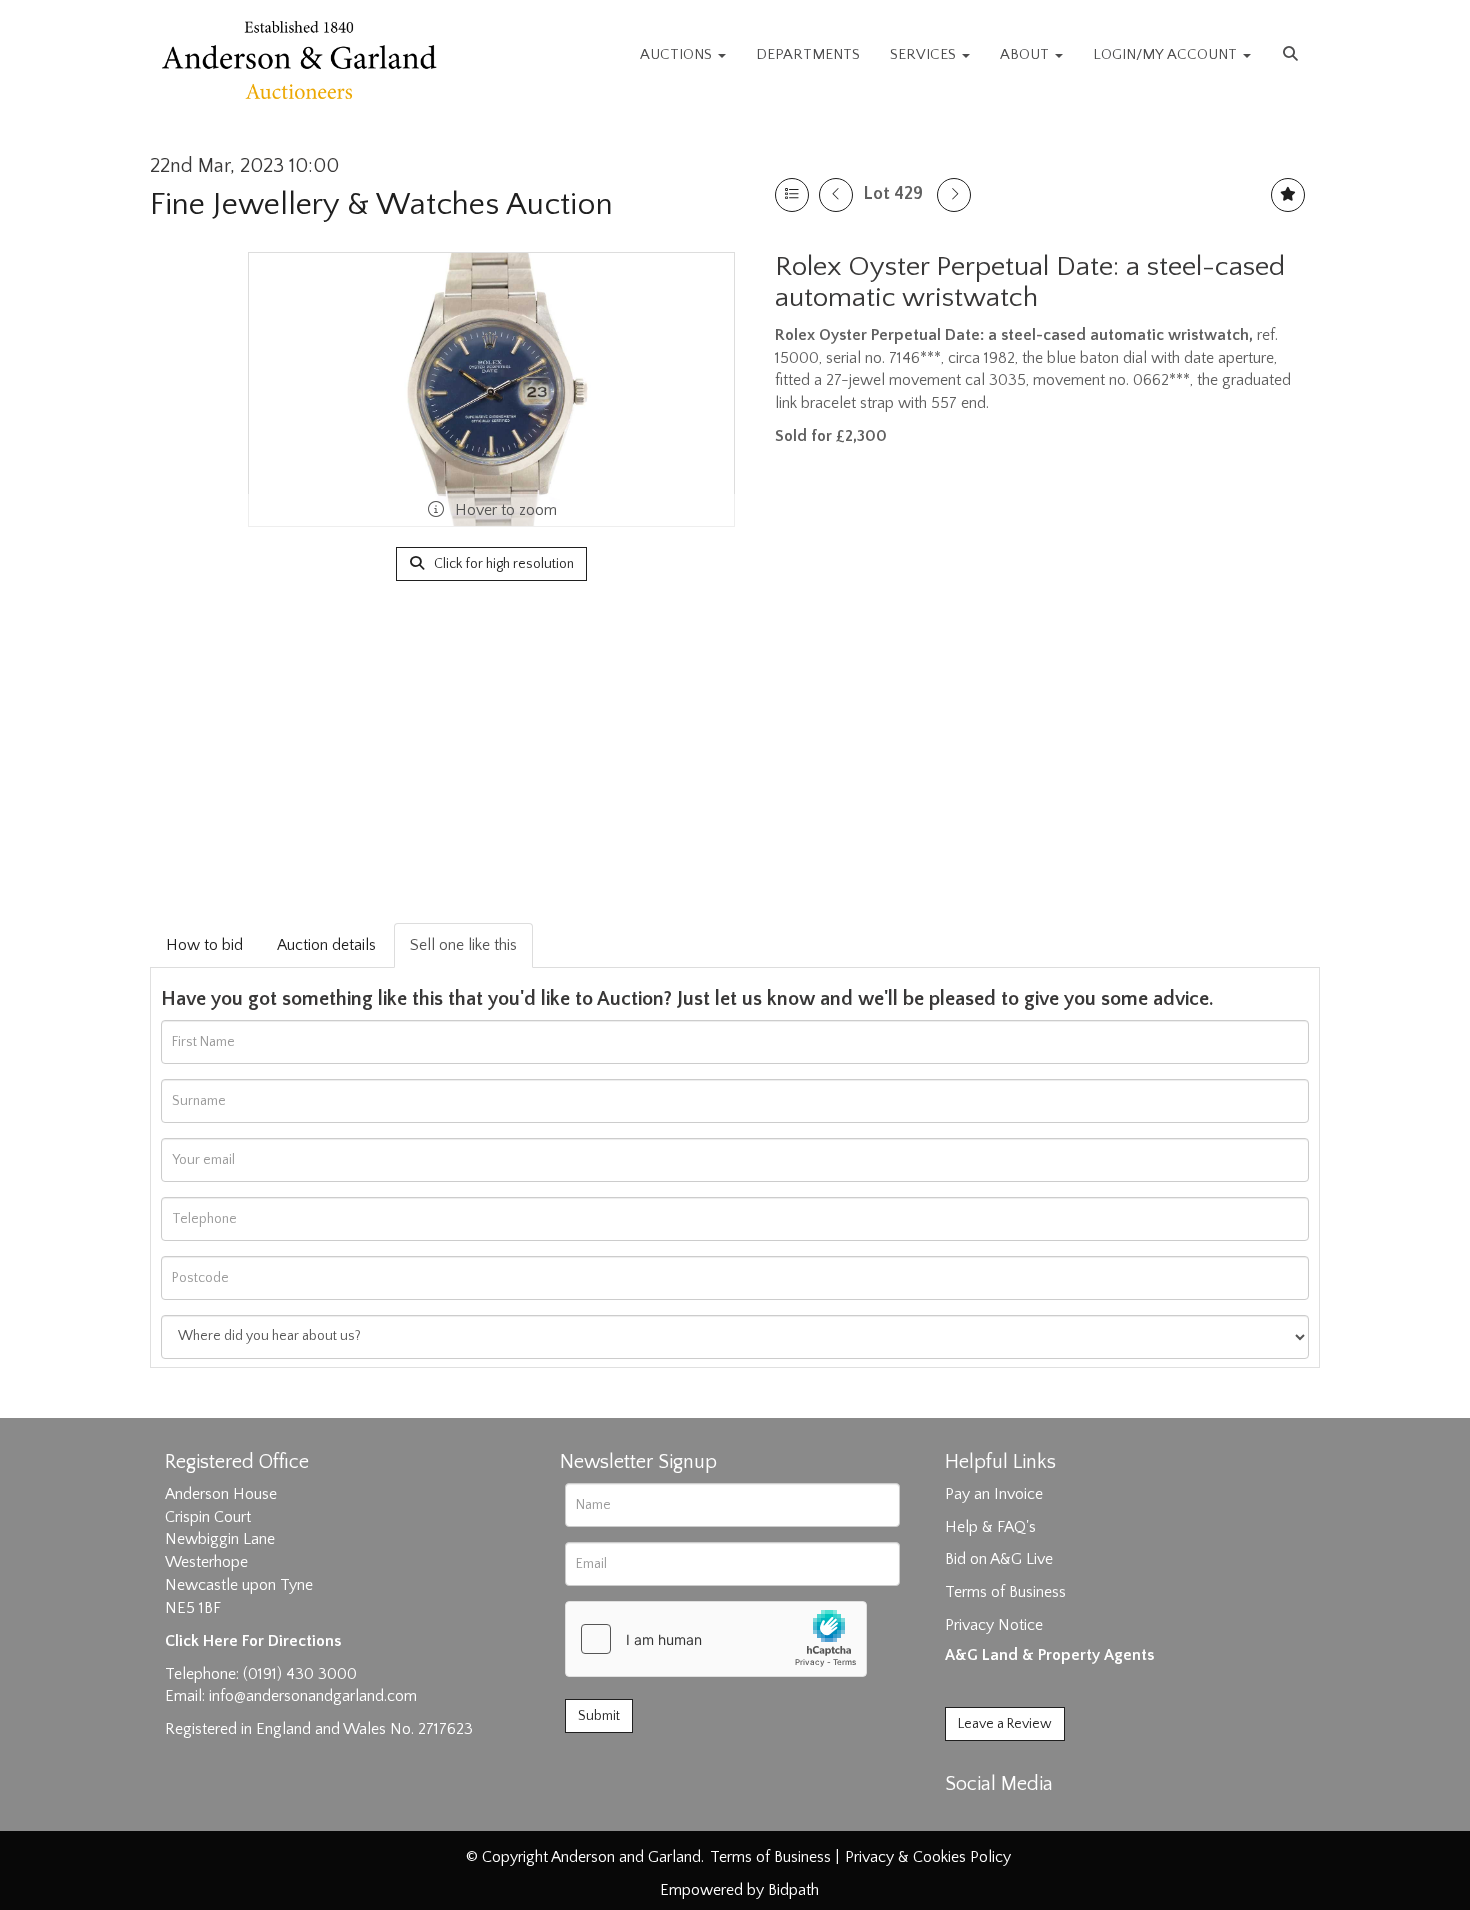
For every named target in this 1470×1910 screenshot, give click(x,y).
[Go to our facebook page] (964, 1819)
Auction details (326, 945)
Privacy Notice (994, 1625)
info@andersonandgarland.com (313, 1696)
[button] (1293, 55)
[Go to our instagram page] (1047, 1819)
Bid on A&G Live (999, 1559)
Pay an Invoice (994, 1494)
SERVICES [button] (925, 54)
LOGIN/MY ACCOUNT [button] (1167, 54)
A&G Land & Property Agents (1049, 1655)
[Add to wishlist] (1288, 195)
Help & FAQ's (990, 1527)
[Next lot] (954, 195)
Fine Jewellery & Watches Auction (381, 204)
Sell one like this (463, 945)
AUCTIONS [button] (678, 54)
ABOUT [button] (1026, 54)
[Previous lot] (836, 195)
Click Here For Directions (253, 1641)
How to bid (204, 945)
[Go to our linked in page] (1006, 1819)
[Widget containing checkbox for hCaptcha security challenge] (716, 1639)
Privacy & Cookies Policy (928, 1857)
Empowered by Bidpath (739, 1890)
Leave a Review (1005, 1724)
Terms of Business (1005, 1592)
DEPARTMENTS (808, 54)
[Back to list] (792, 195)
